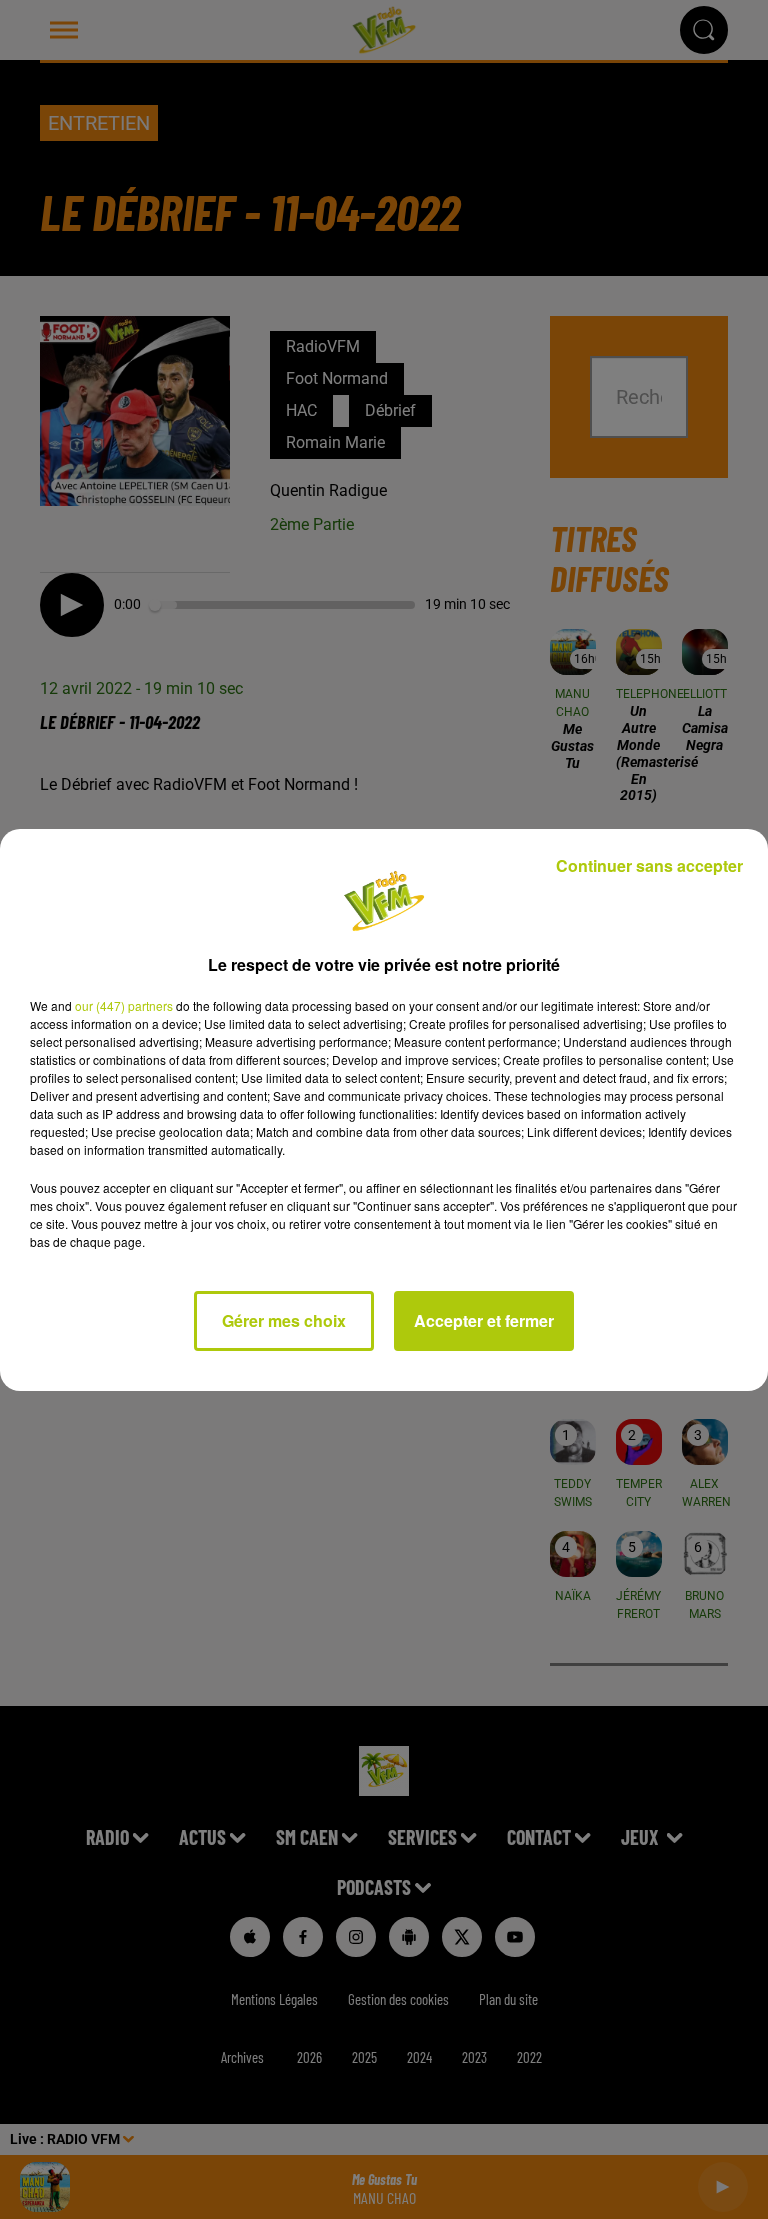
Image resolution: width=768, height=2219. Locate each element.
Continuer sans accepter (649, 865)
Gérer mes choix (284, 1320)
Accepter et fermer (484, 1320)
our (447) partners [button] (124, 1005)
